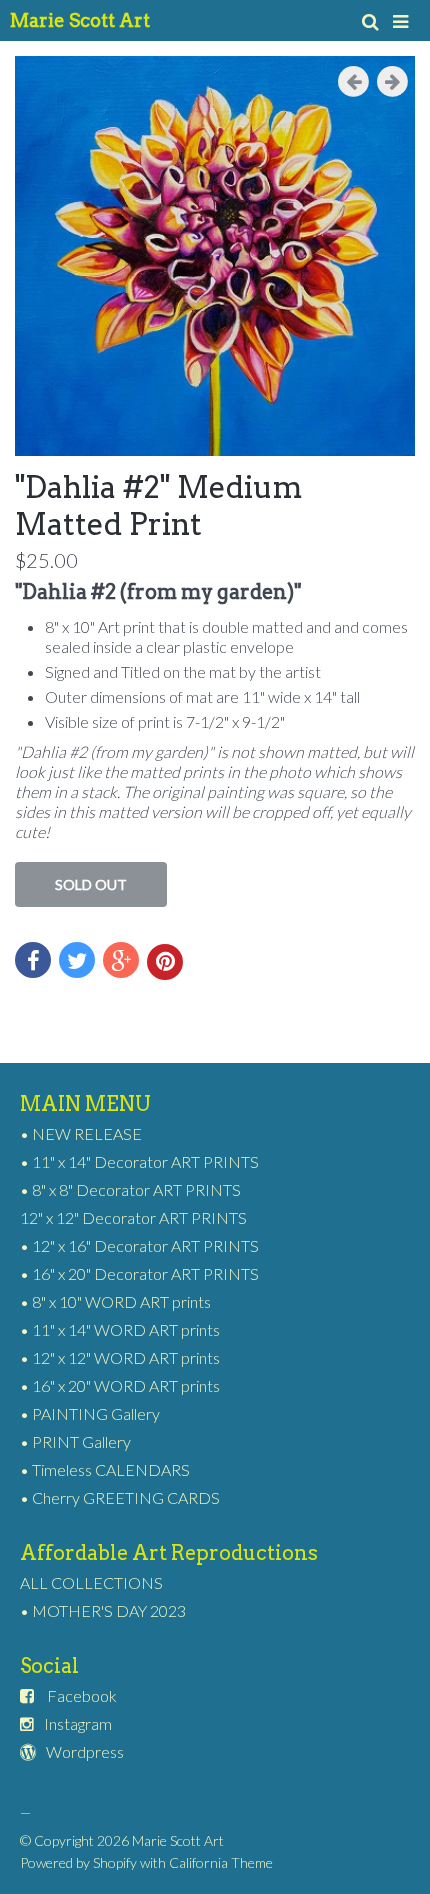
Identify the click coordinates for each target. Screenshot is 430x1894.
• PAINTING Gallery (90, 1413)
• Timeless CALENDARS (105, 1469)
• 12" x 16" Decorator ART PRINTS (139, 1245)
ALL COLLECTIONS (91, 1582)
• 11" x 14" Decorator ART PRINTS (139, 1161)
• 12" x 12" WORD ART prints (120, 1357)
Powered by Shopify (78, 1862)
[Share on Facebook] (33, 960)
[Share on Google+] (121, 960)
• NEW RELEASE (81, 1133)
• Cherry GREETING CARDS (120, 1497)
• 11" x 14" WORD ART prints (120, 1329)
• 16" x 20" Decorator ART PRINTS (139, 1273)
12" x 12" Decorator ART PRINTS (133, 1217)
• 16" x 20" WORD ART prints (120, 1385)
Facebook (82, 1695)
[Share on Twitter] (77, 960)
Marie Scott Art (80, 20)
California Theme (221, 1862)
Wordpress (85, 1751)
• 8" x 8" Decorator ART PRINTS (130, 1189)
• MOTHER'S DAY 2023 (103, 1610)
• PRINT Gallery (75, 1441)
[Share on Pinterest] (165, 962)
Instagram (78, 1723)
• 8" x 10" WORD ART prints (115, 1301)
